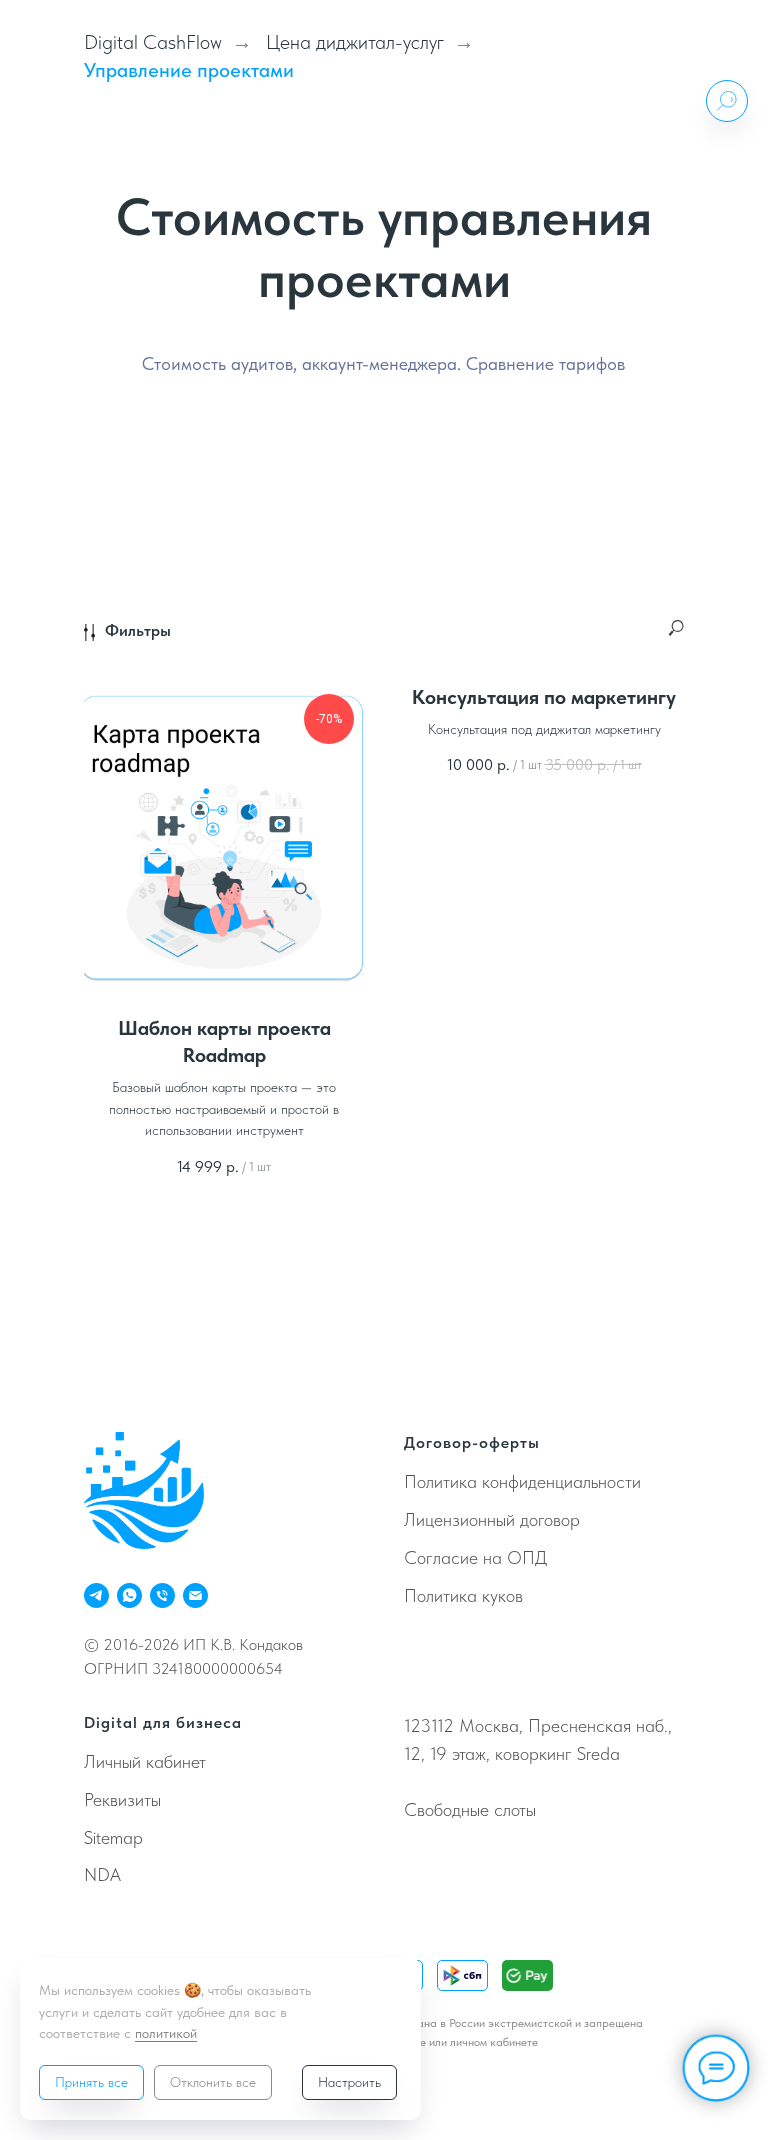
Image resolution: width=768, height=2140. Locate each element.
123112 (429, 1725)
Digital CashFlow (153, 42)
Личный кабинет (145, 1761)
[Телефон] (162, 1595)
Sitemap (113, 1837)
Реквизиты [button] (122, 1799)
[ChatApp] (129, 1595)
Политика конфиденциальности (522, 1481)
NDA (102, 1874)
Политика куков (463, 1595)
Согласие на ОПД (475, 1557)
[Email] (195, 1595)
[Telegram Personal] (96, 1595)
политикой (166, 2033)
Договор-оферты (472, 1442)
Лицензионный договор (492, 1519)
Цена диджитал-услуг (355, 42)
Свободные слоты (470, 1809)
